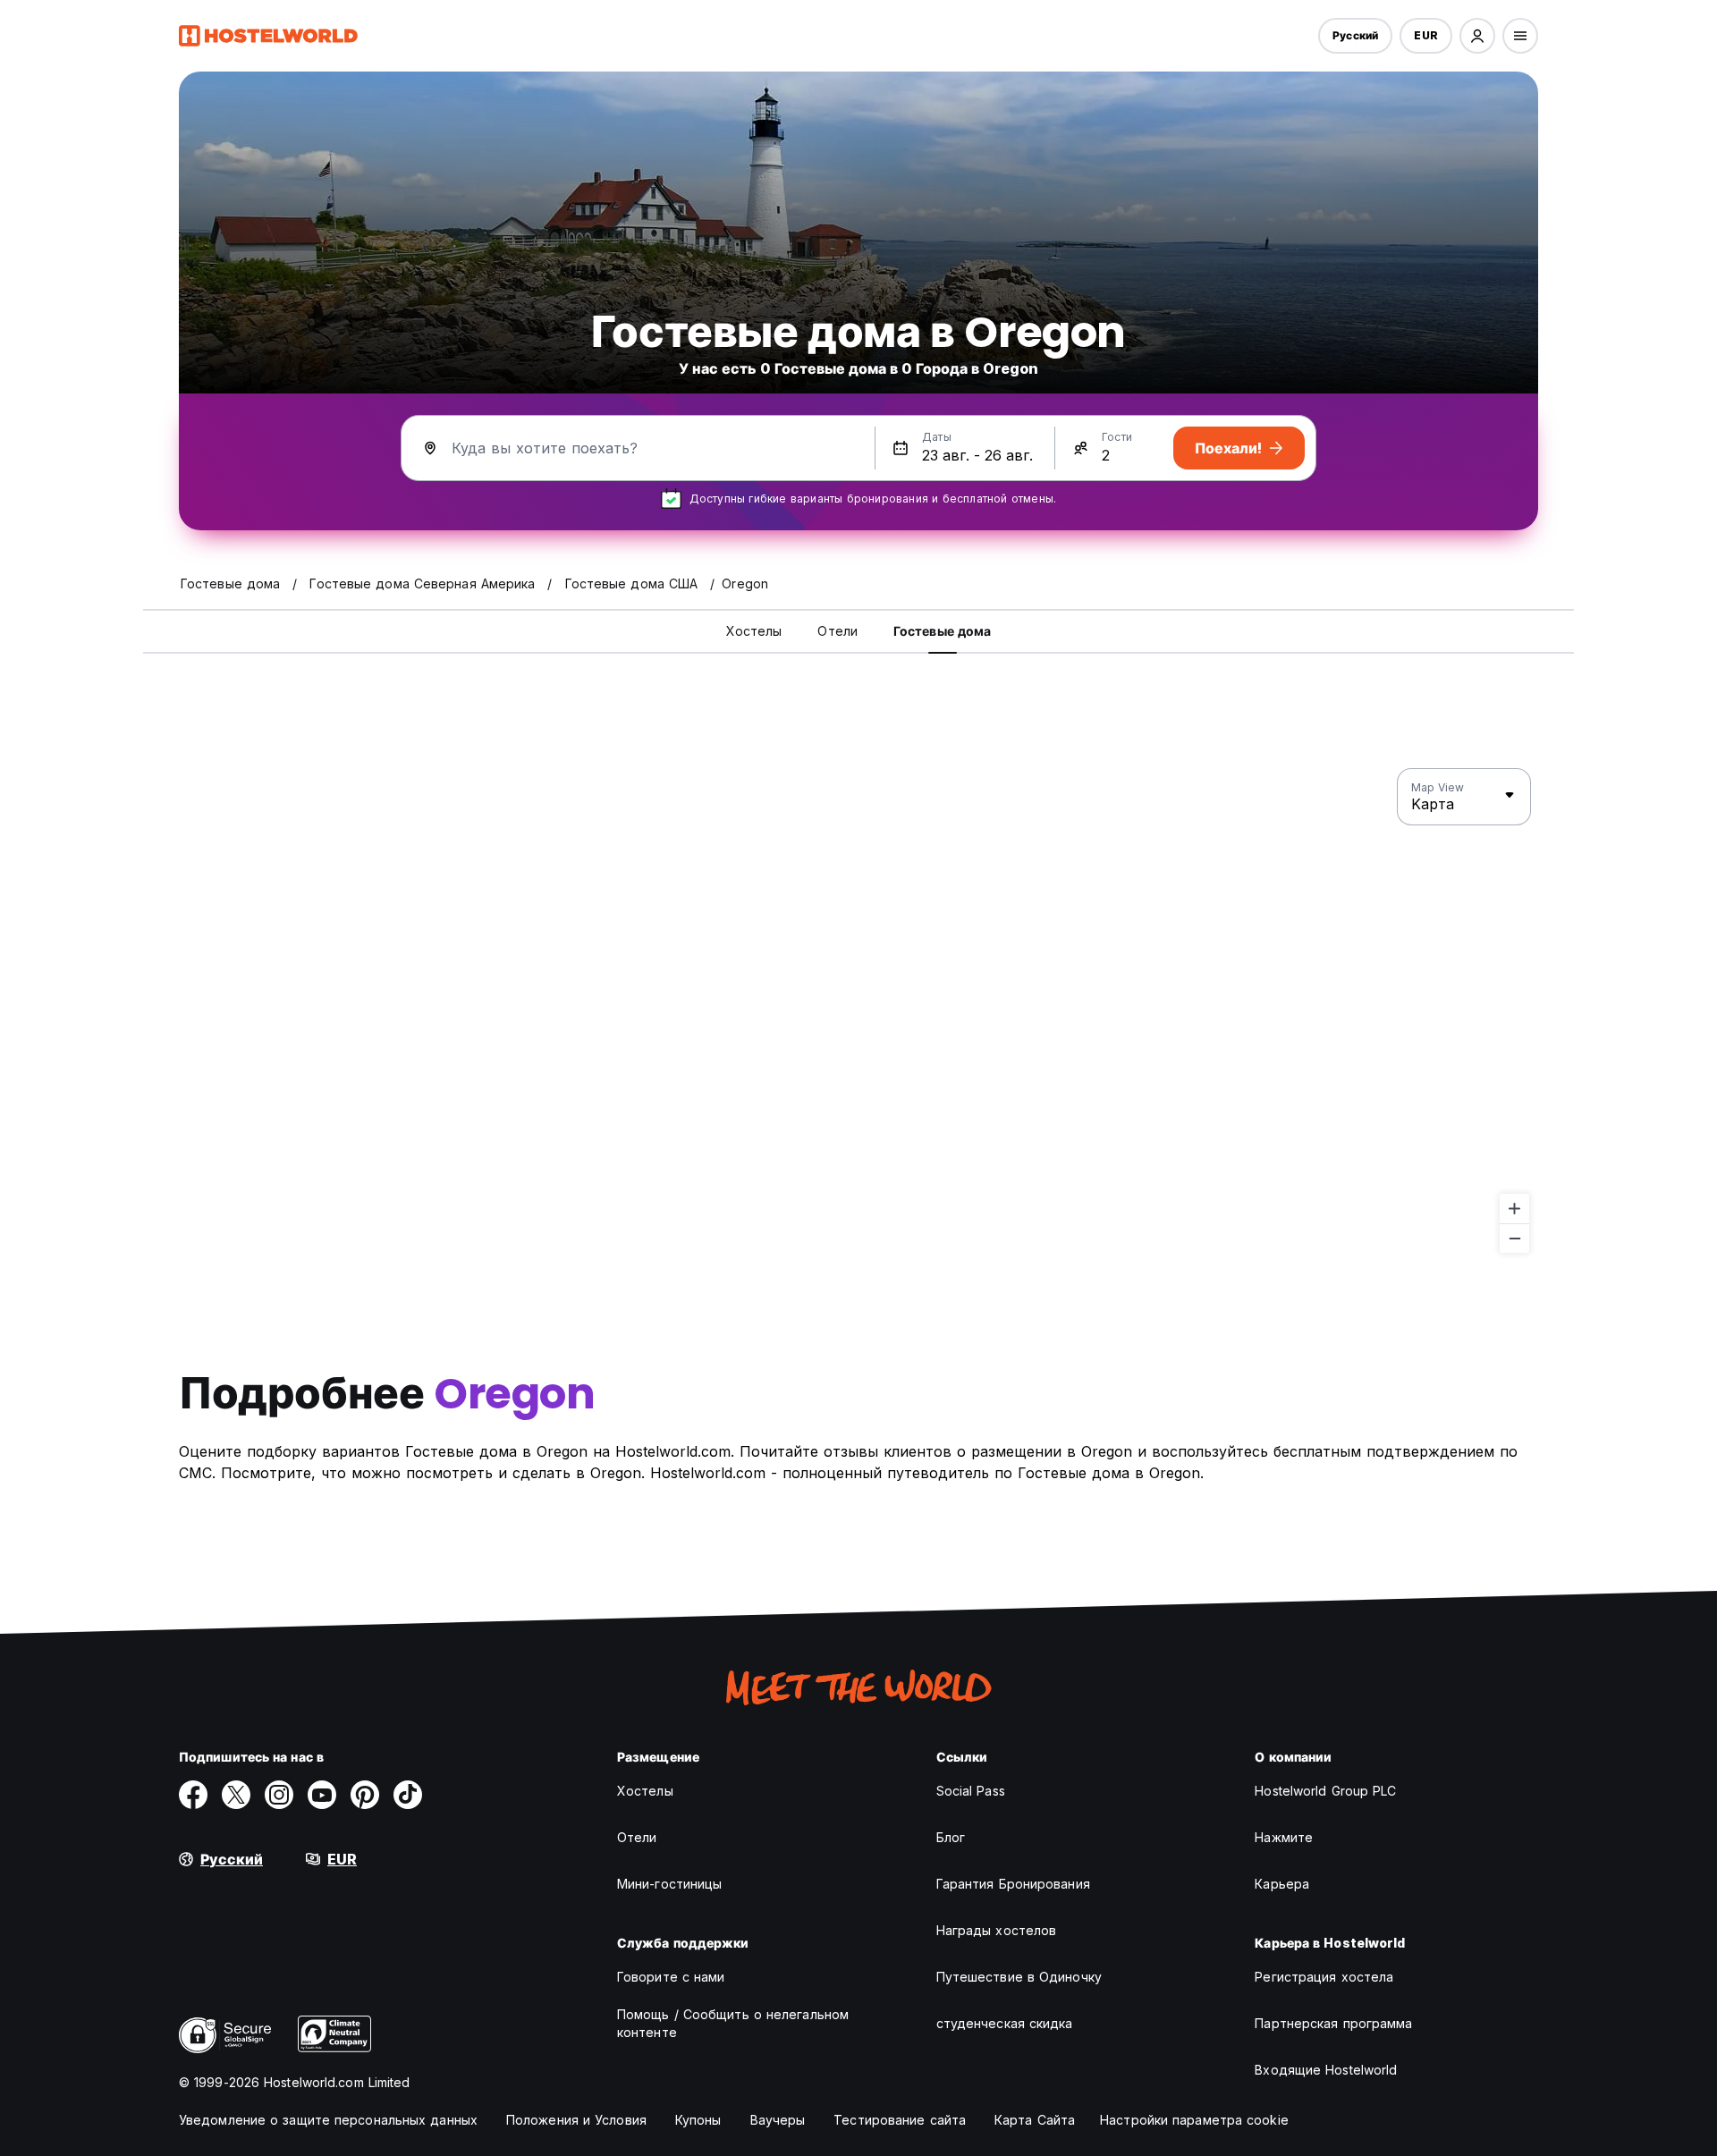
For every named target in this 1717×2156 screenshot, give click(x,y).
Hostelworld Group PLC (1325, 1791)
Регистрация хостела (1324, 1977)
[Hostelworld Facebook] (193, 1795)
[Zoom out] (1514, 1238)
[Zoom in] (1514, 1209)
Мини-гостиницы (669, 1884)
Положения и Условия (576, 2120)
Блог (951, 1837)
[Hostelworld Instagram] (279, 1795)
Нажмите (1284, 1837)
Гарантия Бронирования (1013, 1884)
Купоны (698, 2120)
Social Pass (971, 1791)
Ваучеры (778, 2120)
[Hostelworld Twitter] (236, 1795)
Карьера (1282, 1884)
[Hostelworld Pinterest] (365, 1795)
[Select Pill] (1477, 36)
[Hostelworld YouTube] (322, 1795)
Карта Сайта (1035, 2120)
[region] (858, 1011)
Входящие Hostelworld (1326, 2070)
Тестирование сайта (900, 2120)
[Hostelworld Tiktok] (408, 1795)
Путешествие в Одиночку (1019, 1977)
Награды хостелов (997, 1930)
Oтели (637, 1837)
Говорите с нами (671, 1977)
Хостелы (645, 1791)
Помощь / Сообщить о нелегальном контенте (733, 2023)
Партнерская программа (1333, 2023)
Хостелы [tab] (754, 631)
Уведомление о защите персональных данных (328, 2120)
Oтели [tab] (837, 631)
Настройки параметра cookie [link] (1194, 2120)
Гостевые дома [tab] (942, 631)
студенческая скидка (1005, 2023)
